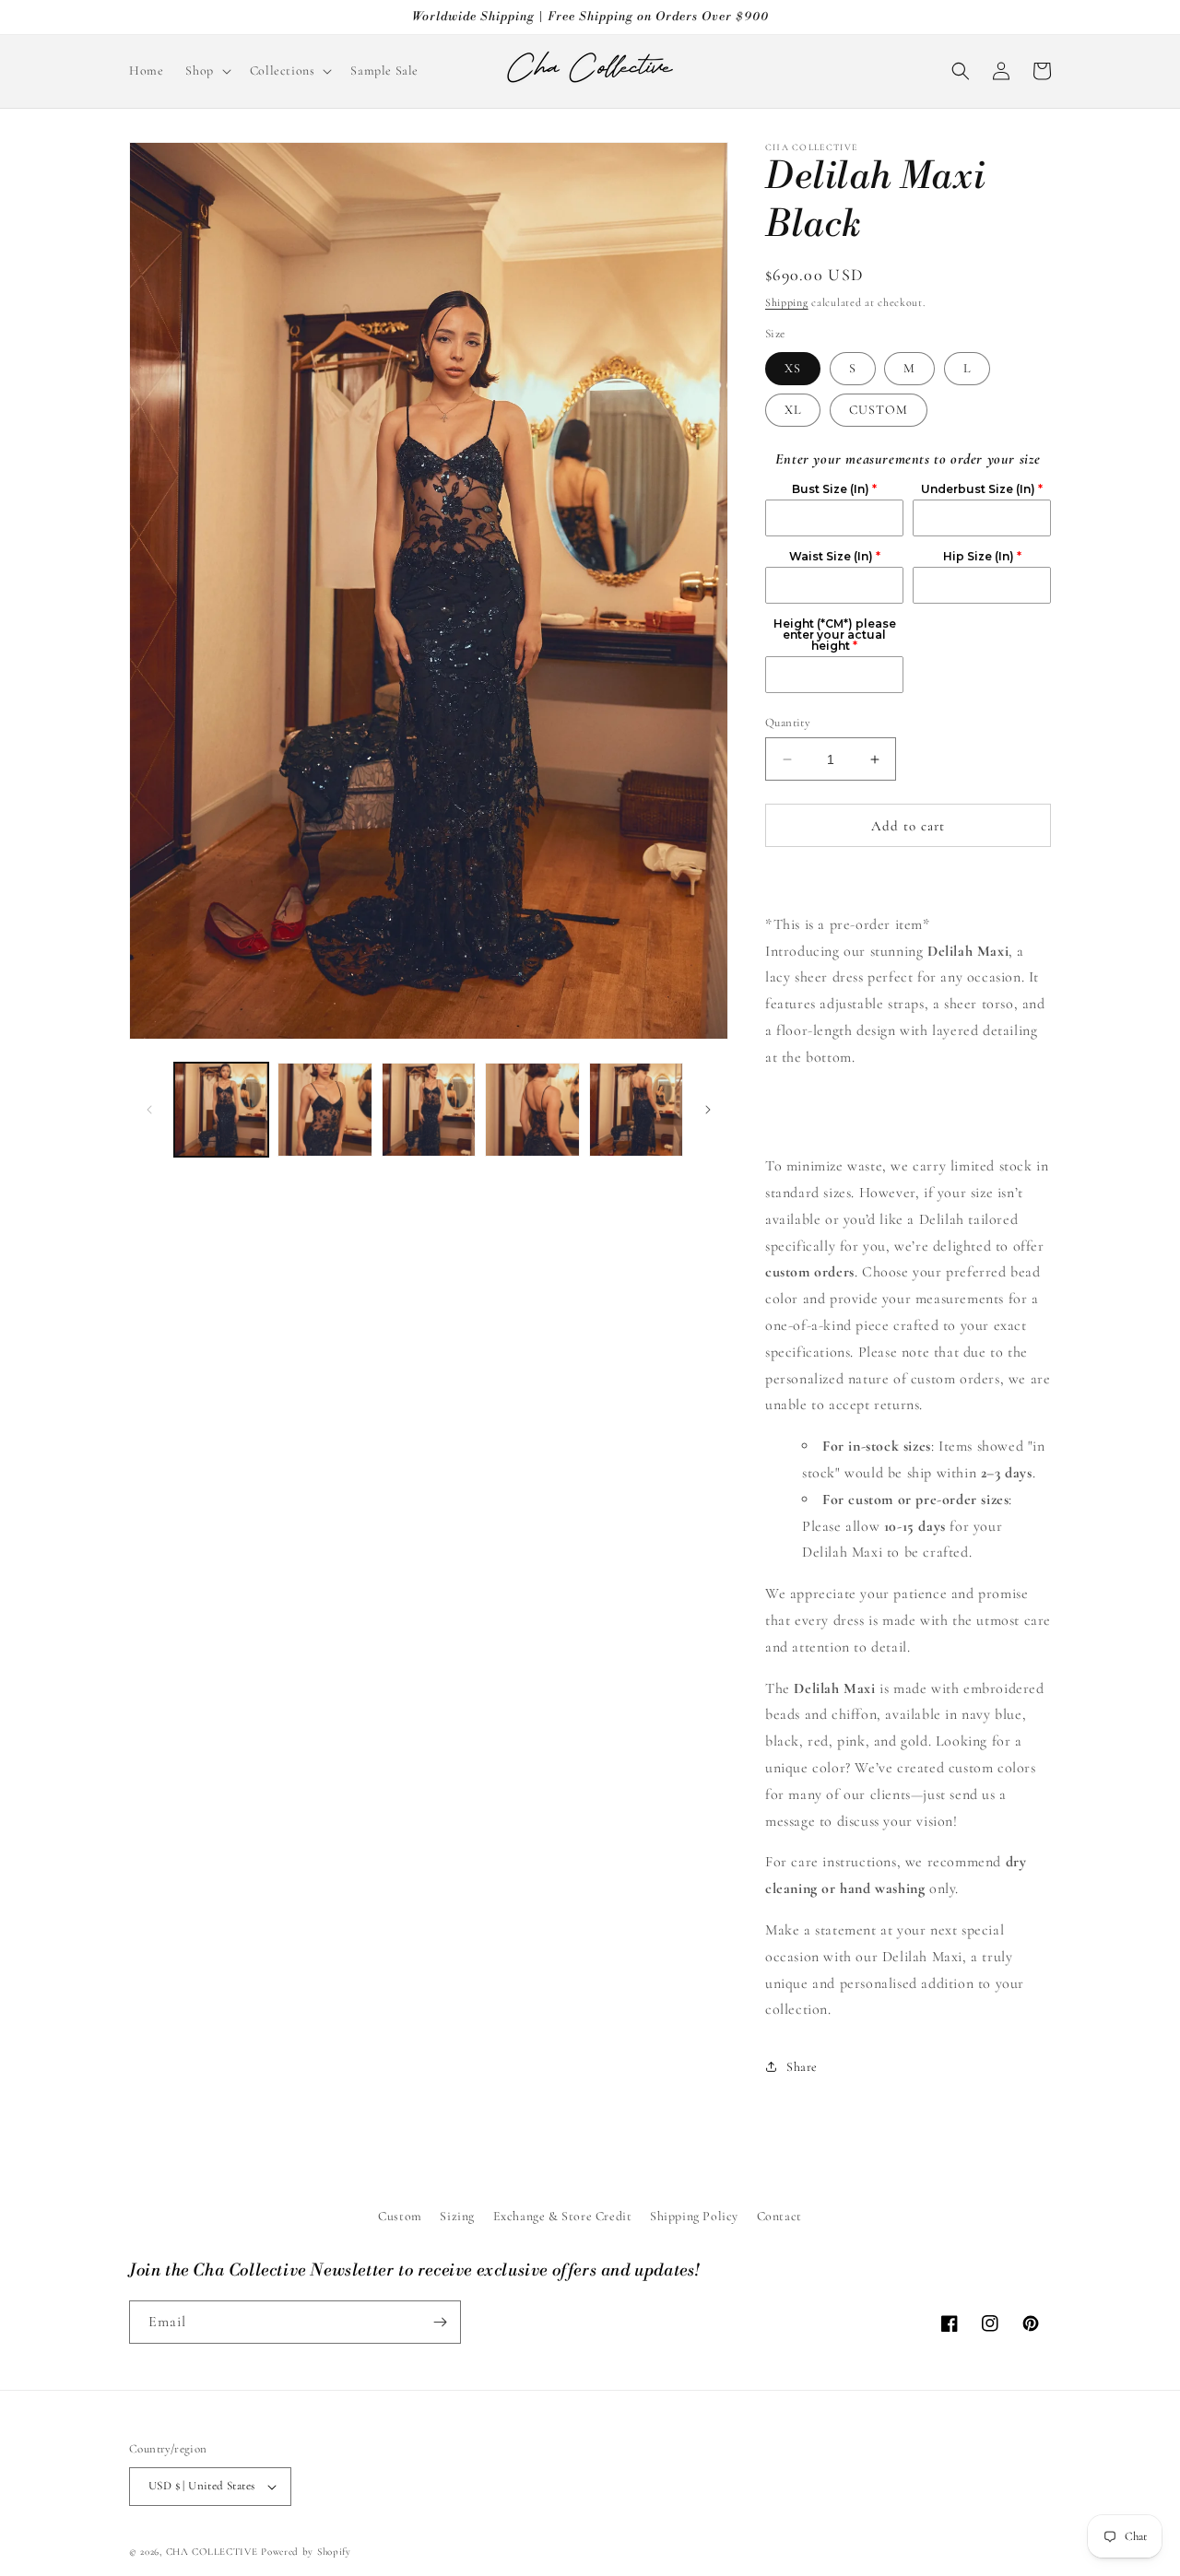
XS (793, 368)
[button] (206, 71)
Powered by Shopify (306, 2552)
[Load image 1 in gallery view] (221, 1110)
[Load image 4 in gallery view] (532, 1110)
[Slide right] (708, 1110)
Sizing (457, 2216)
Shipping (787, 302)
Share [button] (802, 2067)
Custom (400, 2216)
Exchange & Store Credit (563, 2216)
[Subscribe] (440, 2322)
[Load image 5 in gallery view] (636, 1110)
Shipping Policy (694, 2216)
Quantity (788, 723)
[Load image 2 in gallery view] (324, 1110)
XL (793, 410)
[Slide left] (149, 1110)
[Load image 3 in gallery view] (429, 1110)
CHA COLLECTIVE (212, 2552)
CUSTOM (879, 410)
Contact (779, 2216)
